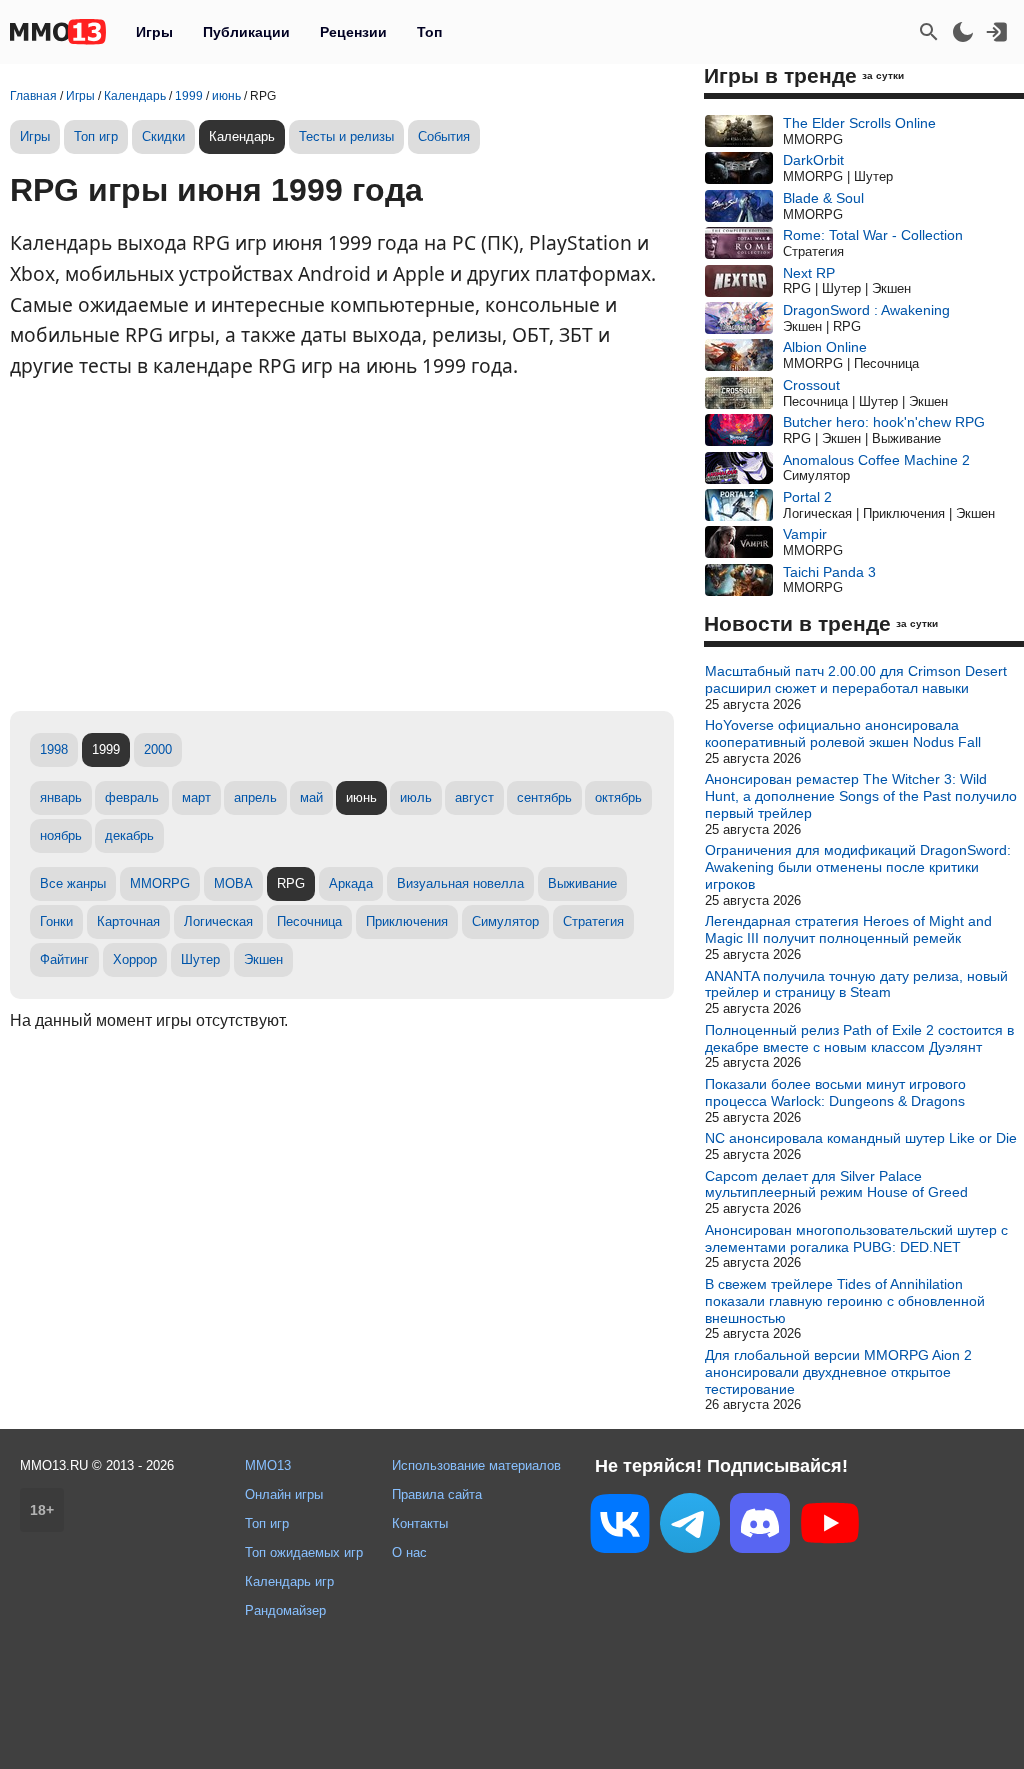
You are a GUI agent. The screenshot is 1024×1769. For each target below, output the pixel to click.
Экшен (263, 959)
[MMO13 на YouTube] (830, 1527)
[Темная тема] (963, 32)
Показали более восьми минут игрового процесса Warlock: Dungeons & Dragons (835, 1092)
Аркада (351, 883)
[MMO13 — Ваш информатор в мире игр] (58, 32)
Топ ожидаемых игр (304, 1552)
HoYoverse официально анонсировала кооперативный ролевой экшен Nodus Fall (843, 733)
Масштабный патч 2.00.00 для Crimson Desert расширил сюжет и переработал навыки (856, 679)
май (311, 797)
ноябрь (61, 835)
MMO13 (268, 1465)
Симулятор (505, 921)
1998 (54, 749)
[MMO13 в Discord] (760, 1527)
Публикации (246, 32)
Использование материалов (476, 1465)
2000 (158, 749)
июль (416, 797)
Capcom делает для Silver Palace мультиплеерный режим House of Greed (836, 1184)
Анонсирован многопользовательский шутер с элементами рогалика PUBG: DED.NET (856, 1238)
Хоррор (135, 959)
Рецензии (353, 32)
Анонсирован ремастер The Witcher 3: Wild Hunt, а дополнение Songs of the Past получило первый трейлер (861, 796)
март (196, 797)
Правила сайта (437, 1494)
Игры (154, 32)
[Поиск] (929, 32)
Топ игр (96, 136)
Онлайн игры (284, 1494)
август (474, 797)
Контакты (420, 1523)
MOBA (233, 883)
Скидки (163, 136)
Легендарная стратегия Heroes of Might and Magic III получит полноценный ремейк (848, 929)
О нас (409, 1552)
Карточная (128, 921)
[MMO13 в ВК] (620, 1527)
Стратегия (593, 921)
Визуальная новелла (460, 883)
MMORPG (160, 883)
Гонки (56, 921)
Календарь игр (289, 1581)
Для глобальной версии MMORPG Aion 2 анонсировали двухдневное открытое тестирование (838, 1372)
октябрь (618, 797)
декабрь (129, 835)
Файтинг (64, 959)
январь (61, 797)
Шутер (200, 959)
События (444, 136)
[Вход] (997, 32)
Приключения (407, 921)
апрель (255, 797)
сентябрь (544, 797)
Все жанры (73, 883)
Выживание (582, 883)
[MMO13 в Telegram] (690, 1527)
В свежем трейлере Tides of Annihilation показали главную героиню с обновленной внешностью (845, 1301)
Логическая (218, 921)
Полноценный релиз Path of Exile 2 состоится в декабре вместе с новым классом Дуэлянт (859, 1038)
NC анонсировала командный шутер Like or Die (861, 1138)
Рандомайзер (285, 1610)
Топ (429, 32)
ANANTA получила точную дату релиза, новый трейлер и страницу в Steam (856, 984)
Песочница (309, 921)
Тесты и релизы (346, 136)
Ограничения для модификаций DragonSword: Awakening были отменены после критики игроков (858, 867)
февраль (132, 797)
